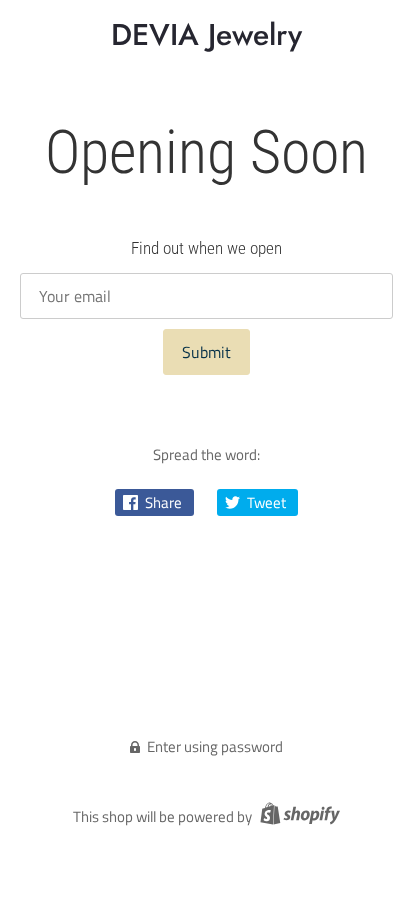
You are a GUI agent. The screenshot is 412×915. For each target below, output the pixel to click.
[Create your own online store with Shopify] (297, 816)
